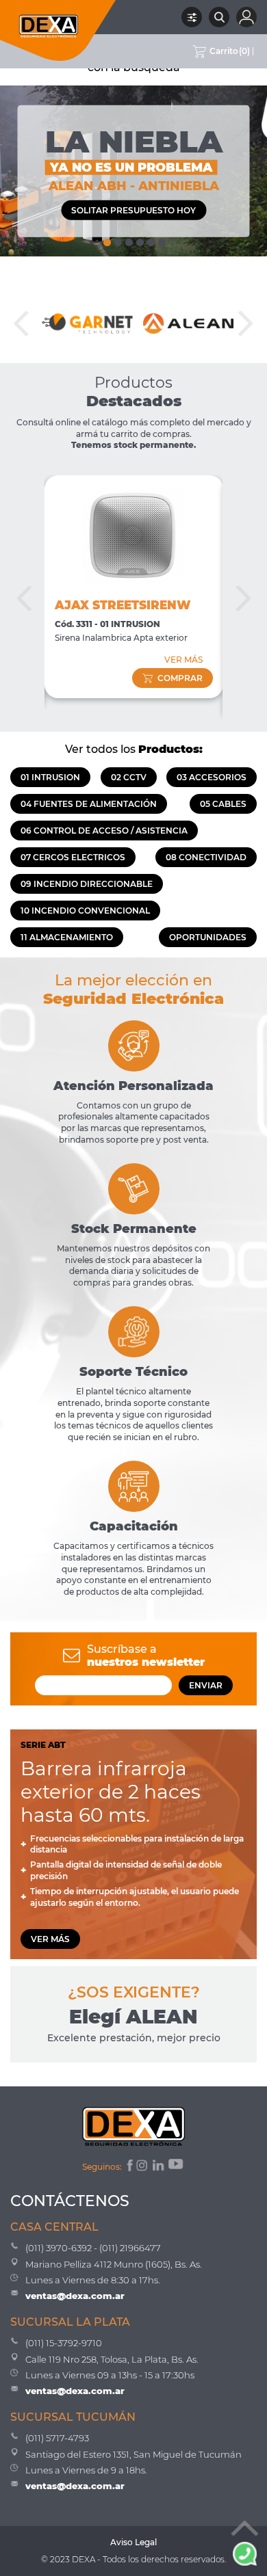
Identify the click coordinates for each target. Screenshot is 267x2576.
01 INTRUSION (50, 777)
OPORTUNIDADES (208, 937)
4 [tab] (139, 239)
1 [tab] (106, 239)
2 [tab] (117, 239)
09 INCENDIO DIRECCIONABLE (87, 884)
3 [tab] (128, 239)
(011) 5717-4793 (57, 2438)
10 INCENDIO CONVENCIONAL (85, 911)
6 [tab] (161, 239)
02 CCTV (129, 777)
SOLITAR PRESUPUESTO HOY (133, 210)
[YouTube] (177, 2167)
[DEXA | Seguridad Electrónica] (58, 30)
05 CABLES (223, 804)
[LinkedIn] (159, 2167)
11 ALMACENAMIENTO (67, 937)
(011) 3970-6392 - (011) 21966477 (93, 2248)
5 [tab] (150, 239)
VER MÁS (183, 660)
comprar (180, 678)
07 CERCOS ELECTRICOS (73, 857)
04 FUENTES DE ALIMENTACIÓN (89, 804)
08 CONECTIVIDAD (206, 857)
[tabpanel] (133, 171)
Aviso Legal (133, 2542)
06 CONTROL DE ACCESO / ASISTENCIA (104, 831)
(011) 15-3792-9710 (64, 2343)
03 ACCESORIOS (212, 777)
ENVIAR (206, 1685)
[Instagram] (143, 2167)
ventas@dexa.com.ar (75, 2296)
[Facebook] (129, 2167)
